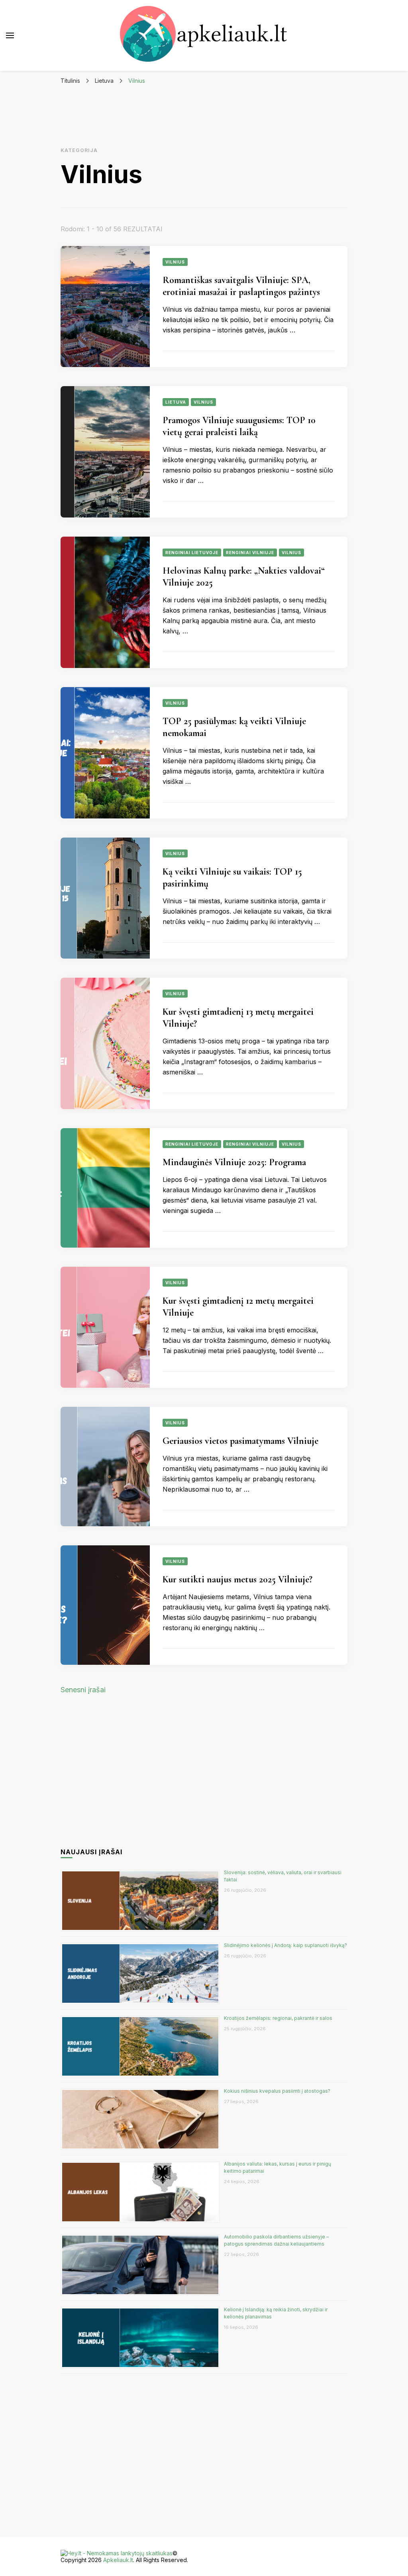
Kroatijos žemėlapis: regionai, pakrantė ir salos (278, 2018)
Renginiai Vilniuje (250, 553)
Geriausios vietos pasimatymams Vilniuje (240, 1441)
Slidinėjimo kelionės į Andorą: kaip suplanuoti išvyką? (285, 1945)
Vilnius (175, 262)
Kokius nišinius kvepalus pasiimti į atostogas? (278, 2091)
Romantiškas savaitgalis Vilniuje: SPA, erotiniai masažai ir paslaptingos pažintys (241, 286)
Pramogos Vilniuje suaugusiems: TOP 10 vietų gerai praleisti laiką (239, 426)
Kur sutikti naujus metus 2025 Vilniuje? (237, 1579)
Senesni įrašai (83, 1690)
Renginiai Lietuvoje (192, 553)
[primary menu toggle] (10, 35)
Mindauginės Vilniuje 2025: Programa (234, 1162)
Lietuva (176, 402)
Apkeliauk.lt (118, 2560)
